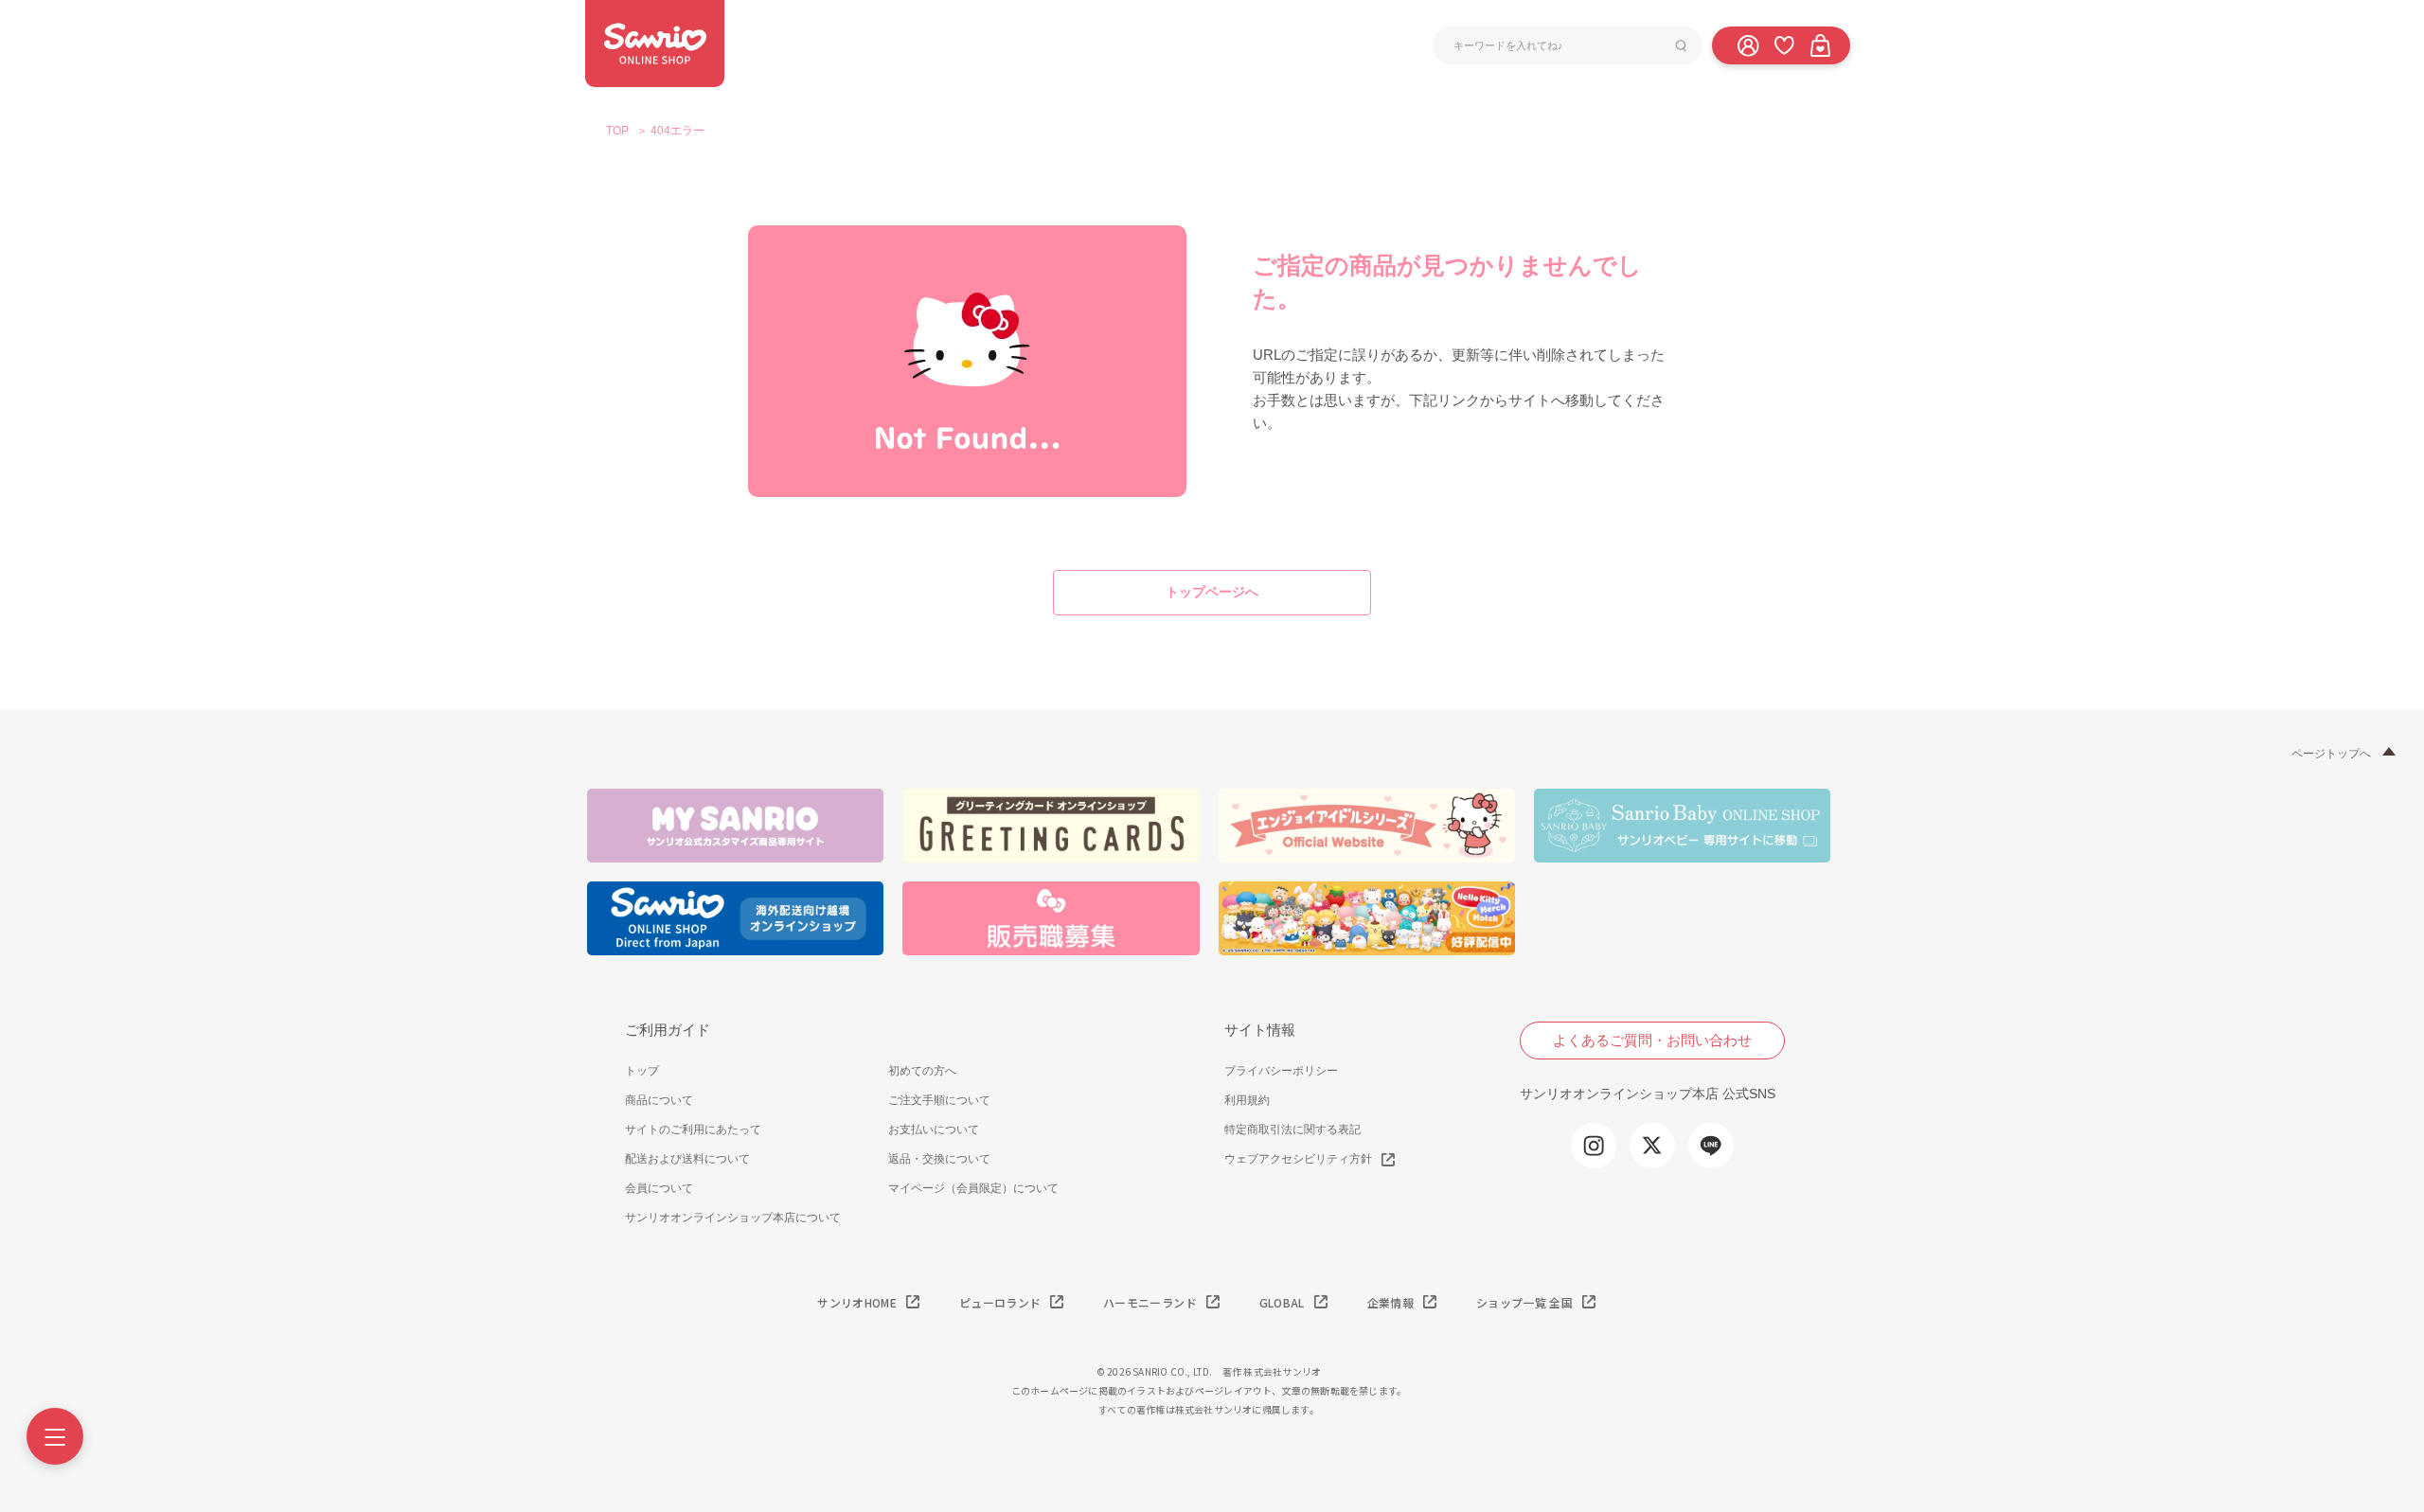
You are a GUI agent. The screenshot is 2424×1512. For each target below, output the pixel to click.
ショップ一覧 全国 (1524, 1302)
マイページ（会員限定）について (973, 1188)
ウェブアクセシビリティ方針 (1298, 1159)
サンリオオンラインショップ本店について (733, 1218)
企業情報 (1390, 1302)
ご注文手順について (939, 1100)
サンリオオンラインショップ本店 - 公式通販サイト (655, 44)
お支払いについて (934, 1130)
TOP (617, 131)
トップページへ (1212, 592)
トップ (642, 1071)
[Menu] (55, 1436)
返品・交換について (939, 1159)
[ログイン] (1748, 44)
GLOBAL (1282, 1302)
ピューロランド (1000, 1302)
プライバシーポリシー (1281, 1071)
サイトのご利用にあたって (693, 1130)
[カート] (1820, 44)
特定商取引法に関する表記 (1292, 1130)
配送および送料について (687, 1159)
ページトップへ (2331, 754)
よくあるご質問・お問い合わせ (1652, 1040)
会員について (659, 1188)
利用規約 (1247, 1100)
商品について (659, 1100)
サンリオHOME (857, 1302)
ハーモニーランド (1150, 1302)
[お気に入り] (1784, 44)
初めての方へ (922, 1071)
